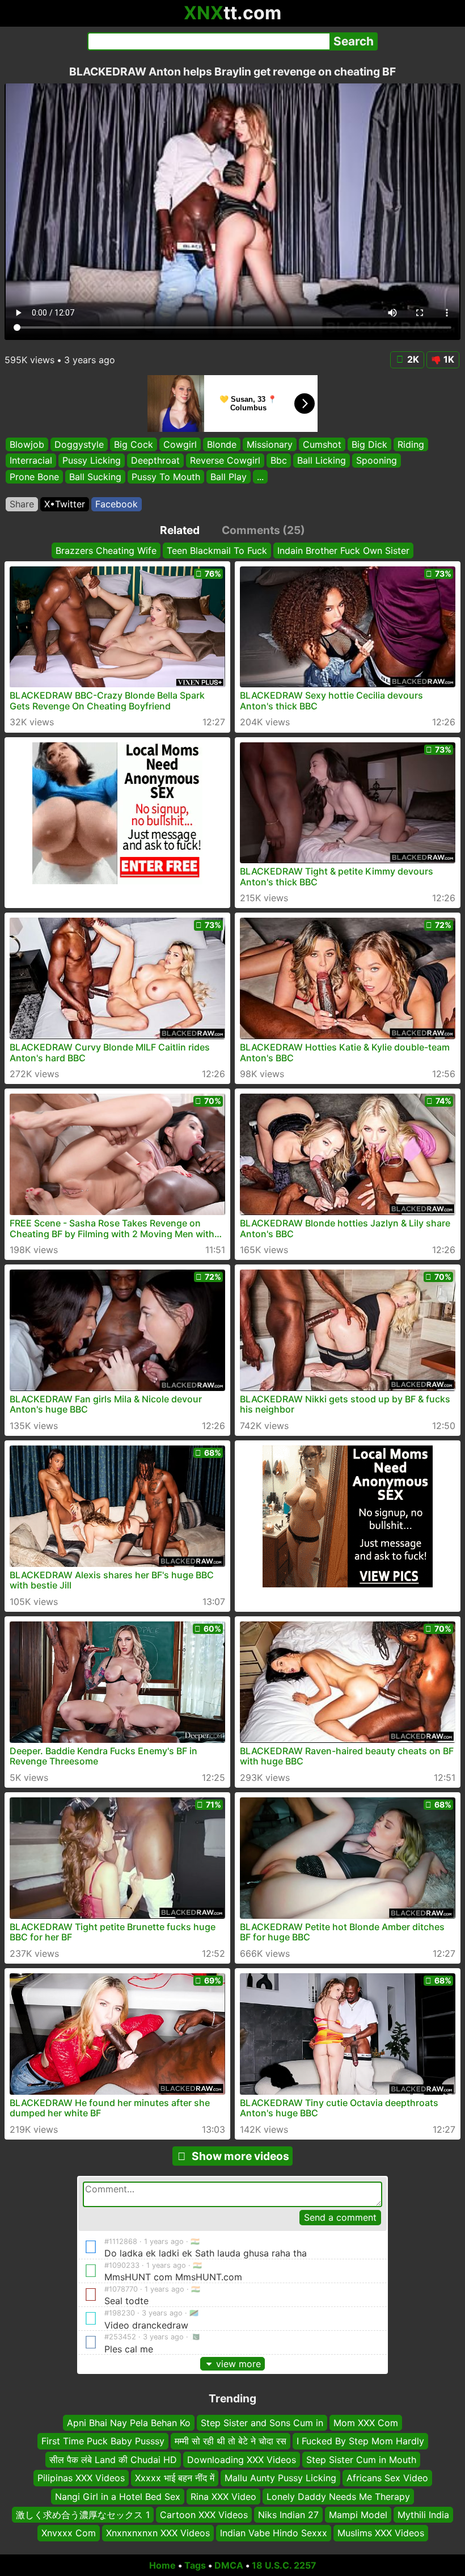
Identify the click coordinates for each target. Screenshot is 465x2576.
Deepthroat (155, 460)
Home (162, 2565)
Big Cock (134, 444)
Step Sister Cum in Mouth (361, 2460)
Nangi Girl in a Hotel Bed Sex (118, 2497)
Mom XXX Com (366, 2423)
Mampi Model (358, 2515)
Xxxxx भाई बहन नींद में (175, 2478)
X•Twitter (65, 504)
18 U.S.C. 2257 (284, 2565)
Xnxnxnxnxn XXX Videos (158, 2533)
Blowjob (27, 444)
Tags (195, 2565)
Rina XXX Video (223, 2497)
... (260, 477)
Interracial (31, 460)
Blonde (222, 444)
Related (180, 530)
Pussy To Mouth (166, 477)
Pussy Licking (92, 460)
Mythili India (423, 2515)
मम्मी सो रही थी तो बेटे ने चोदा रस (231, 2441)
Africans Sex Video (387, 2478)
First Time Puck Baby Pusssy (103, 2441)
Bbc (279, 460)
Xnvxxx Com (69, 2533)
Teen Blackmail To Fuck (217, 551)
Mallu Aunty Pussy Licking (280, 2478)
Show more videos (240, 2156)
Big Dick (369, 444)
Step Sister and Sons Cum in (262, 2423)
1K (449, 359)
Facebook (117, 504)
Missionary (270, 444)
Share (22, 504)
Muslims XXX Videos (381, 2533)
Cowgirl (180, 444)
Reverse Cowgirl (225, 460)
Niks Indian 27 (288, 2515)
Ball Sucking (95, 477)
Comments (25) (263, 530)
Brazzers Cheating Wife (106, 551)
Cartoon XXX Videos (204, 2515)
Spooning (377, 460)
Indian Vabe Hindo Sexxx (274, 2533)
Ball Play (229, 477)
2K (413, 359)
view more (238, 2364)
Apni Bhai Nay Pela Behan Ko (129, 2423)
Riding (411, 444)
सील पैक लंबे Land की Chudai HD (113, 2460)
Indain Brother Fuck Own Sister (343, 551)
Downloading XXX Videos (242, 2460)
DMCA (229, 2565)
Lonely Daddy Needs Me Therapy (338, 2497)
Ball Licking (322, 460)
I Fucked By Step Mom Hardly (360, 2441)
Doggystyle (79, 444)
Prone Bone (34, 477)
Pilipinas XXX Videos (81, 2478)
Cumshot (322, 444)
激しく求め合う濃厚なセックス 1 (83, 2515)
